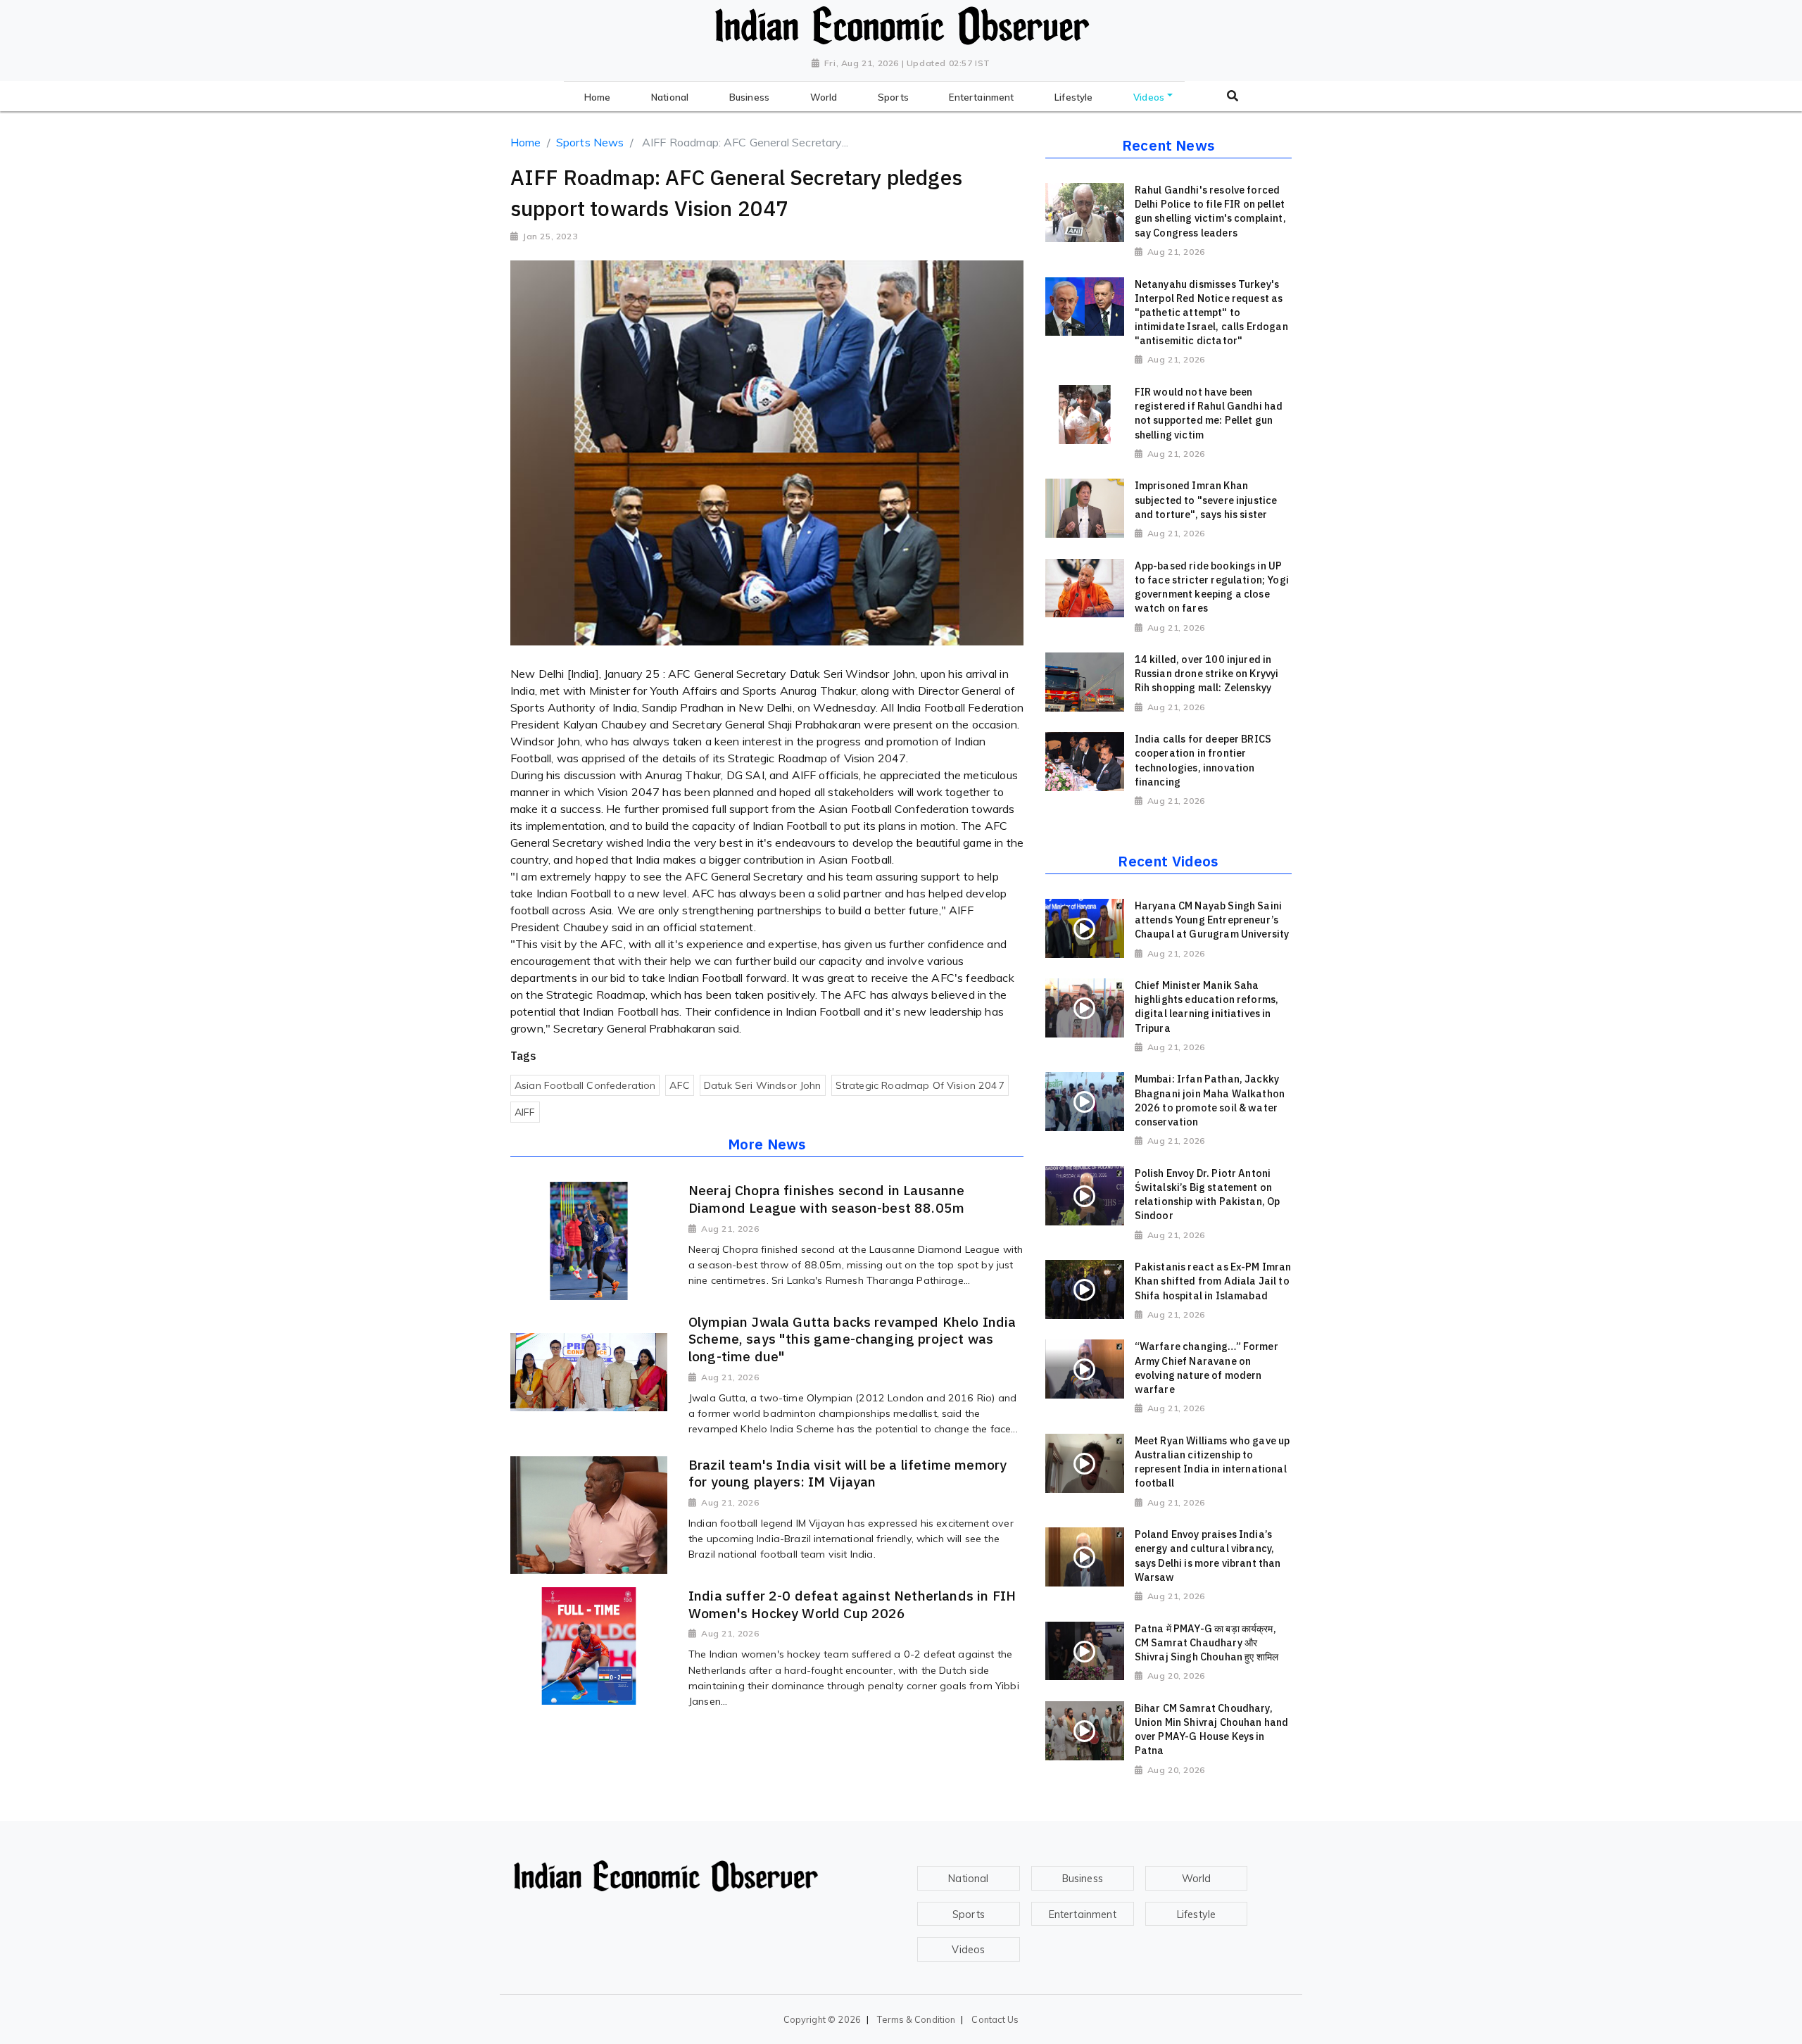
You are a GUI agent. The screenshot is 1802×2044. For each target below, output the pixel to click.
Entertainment (1083, 1914)
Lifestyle (1196, 1914)
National (968, 1879)
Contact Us (995, 2019)
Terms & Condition (916, 2019)
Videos (968, 1950)
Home (526, 142)
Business (1083, 1879)
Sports (969, 1914)
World (1197, 1879)
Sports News (590, 142)
